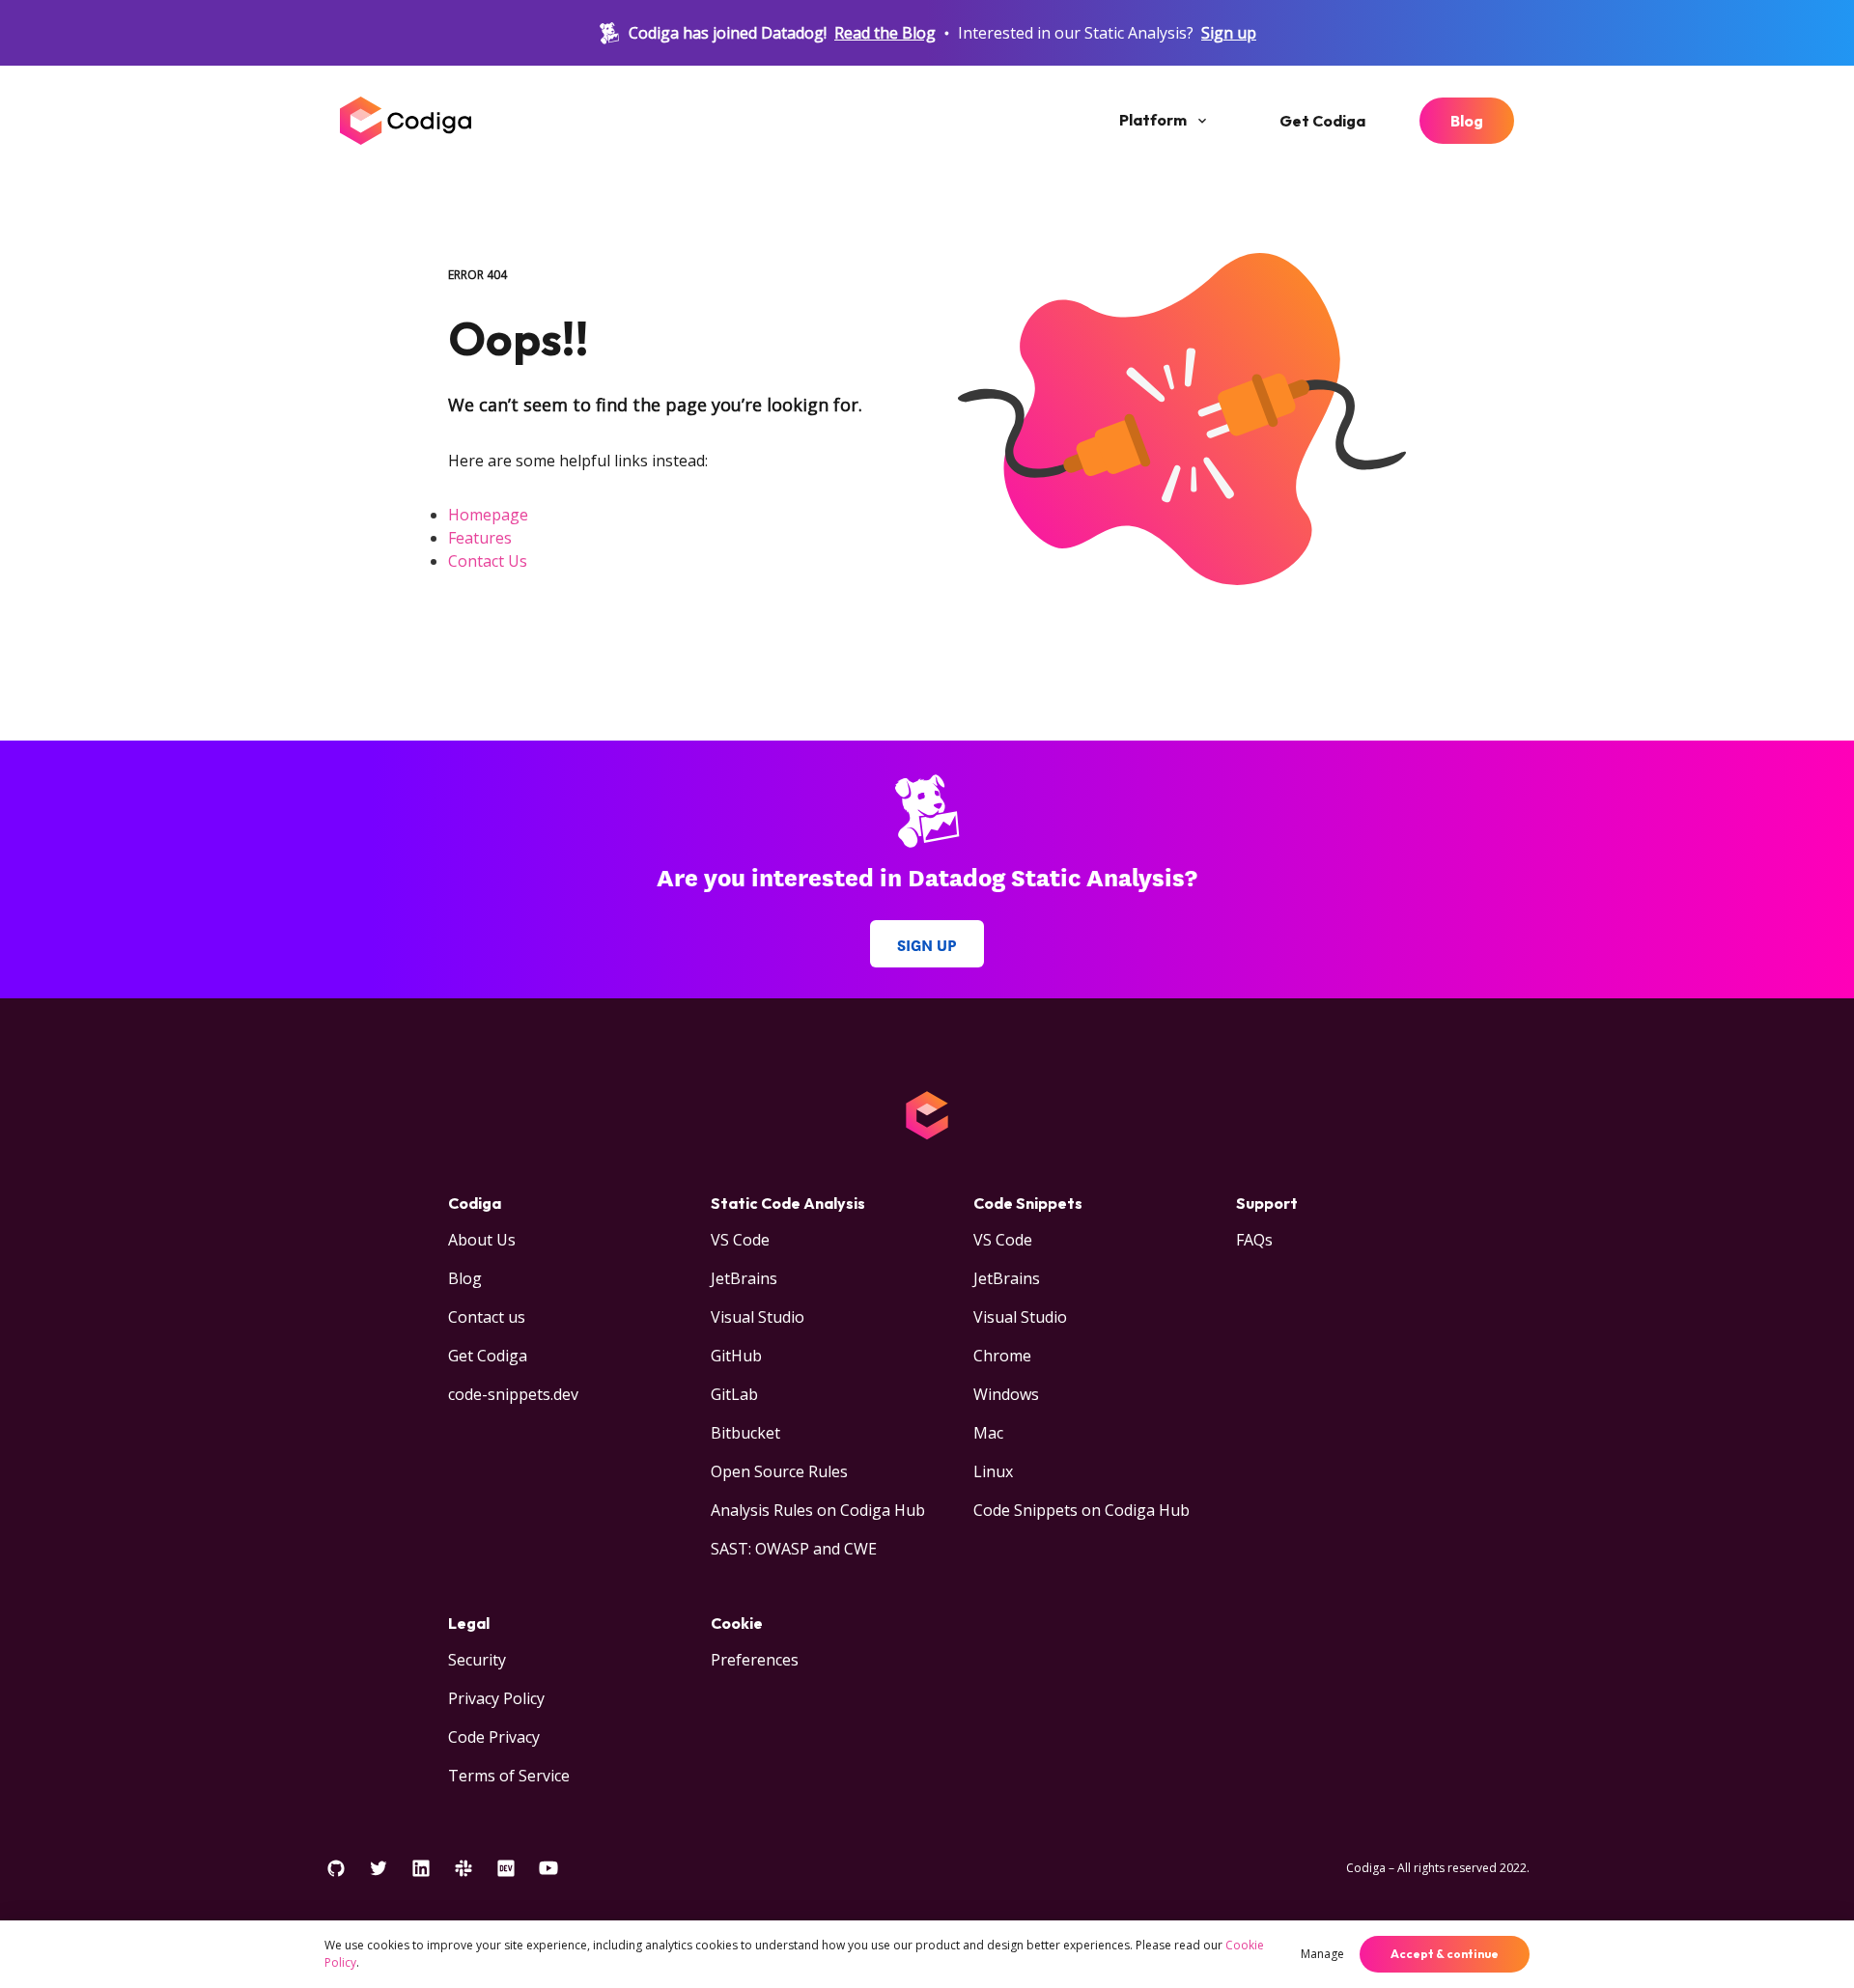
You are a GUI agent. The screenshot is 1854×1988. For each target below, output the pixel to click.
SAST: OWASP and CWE (794, 1549)
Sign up (1229, 33)
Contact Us (488, 561)
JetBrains (744, 1278)
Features (480, 538)
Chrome (1002, 1356)
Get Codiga (1322, 121)
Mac (988, 1433)
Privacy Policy (496, 1698)
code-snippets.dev (513, 1394)
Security (477, 1660)
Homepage (488, 515)
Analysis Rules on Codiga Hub (818, 1510)
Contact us (487, 1317)
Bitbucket (745, 1433)
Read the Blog (885, 33)
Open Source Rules (779, 1471)
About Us (482, 1240)
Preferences (755, 1660)
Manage (1322, 1954)
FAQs (1254, 1240)
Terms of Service (509, 1776)
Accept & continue (1445, 1954)
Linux (993, 1471)
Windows (1006, 1394)
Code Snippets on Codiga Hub (1081, 1510)
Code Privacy (494, 1737)
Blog (1467, 121)
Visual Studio (758, 1317)
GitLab (734, 1394)
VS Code (740, 1240)
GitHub (736, 1356)
